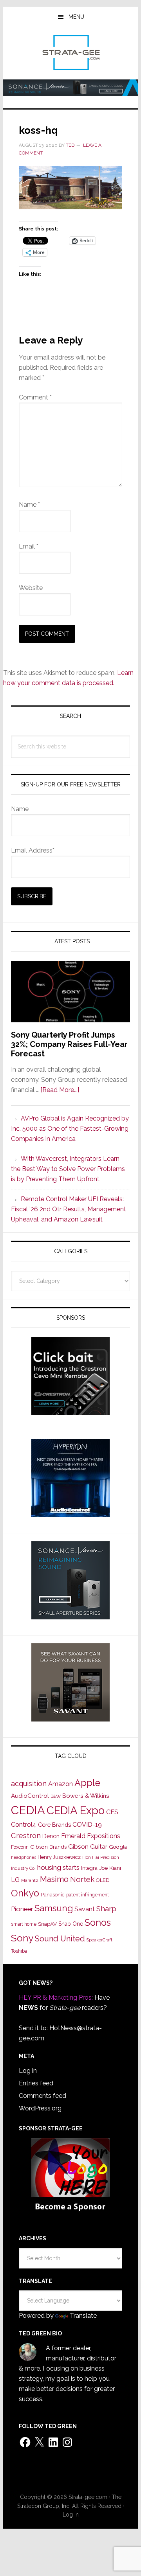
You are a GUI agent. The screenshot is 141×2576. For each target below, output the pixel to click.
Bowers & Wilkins (86, 1796)
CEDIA (28, 1810)
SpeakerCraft (99, 1940)
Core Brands (54, 1825)
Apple (87, 1783)
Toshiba (19, 1951)
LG (15, 1880)
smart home (24, 1924)
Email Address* (33, 850)
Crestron (26, 1836)
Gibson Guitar (88, 1847)
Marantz (30, 1880)
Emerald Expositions (91, 1836)
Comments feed (42, 2096)
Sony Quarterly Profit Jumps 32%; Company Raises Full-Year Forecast (69, 1044)
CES (112, 1812)
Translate (83, 2316)
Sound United (60, 1939)
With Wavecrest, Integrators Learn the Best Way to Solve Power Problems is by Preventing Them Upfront (68, 1169)
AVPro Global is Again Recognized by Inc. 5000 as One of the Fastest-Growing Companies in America (70, 1129)
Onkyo (25, 1893)
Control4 (24, 1825)
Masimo (54, 1879)
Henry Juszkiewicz (59, 1857)
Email (29, 546)
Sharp (106, 1909)
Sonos (98, 1923)
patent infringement (88, 1895)
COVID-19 (87, 1825)
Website (31, 588)
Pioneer (22, 1909)
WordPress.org (40, 2108)
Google (118, 1847)
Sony (22, 1938)
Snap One (71, 1924)
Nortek (82, 1879)
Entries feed (36, 2083)
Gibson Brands (48, 1847)
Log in (28, 2071)
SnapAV (47, 1924)
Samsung (54, 1908)
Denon (51, 1836)
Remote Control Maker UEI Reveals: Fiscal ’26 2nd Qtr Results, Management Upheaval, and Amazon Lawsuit (69, 1209)
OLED (103, 1880)
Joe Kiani (110, 1868)
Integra (89, 1868)
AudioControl (30, 1796)
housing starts (58, 1867)
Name (29, 505)
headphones (23, 1857)
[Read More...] (60, 1090)
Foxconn (20, 1847)
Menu (76, 17)
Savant (85, 1909)
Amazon (61, 1784)
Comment (35, 397)
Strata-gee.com (70, 52)
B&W (56, 1796)
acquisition (29, 1784)
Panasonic (53, 1895)
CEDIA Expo (76, 1810)
